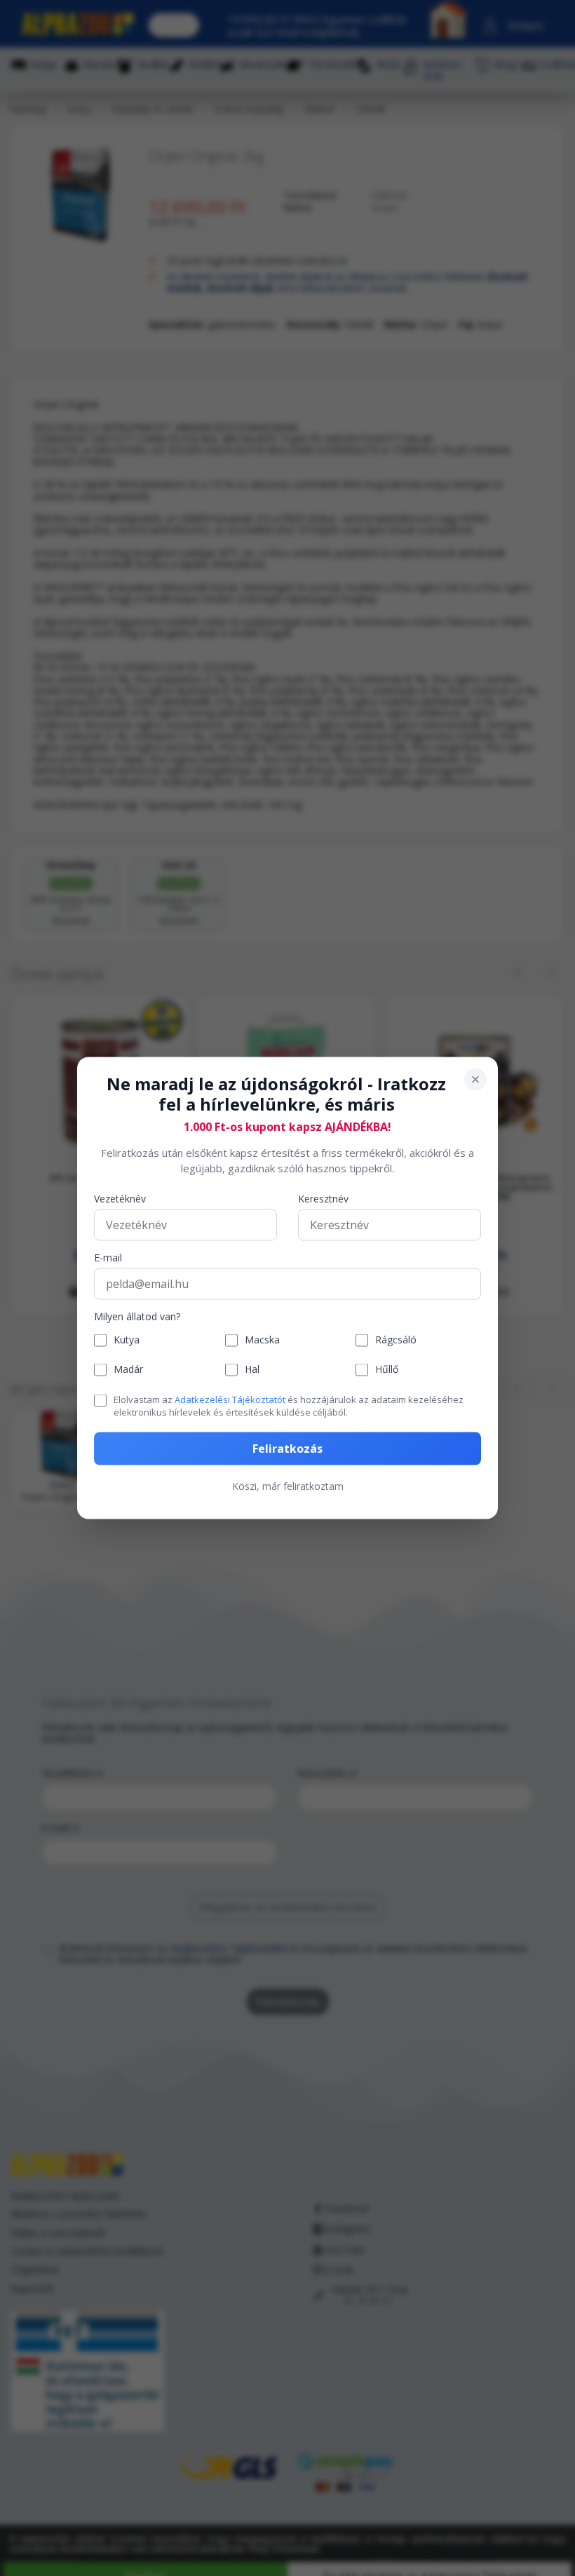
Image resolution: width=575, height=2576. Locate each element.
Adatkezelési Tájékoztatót (230, 1399)
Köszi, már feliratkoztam (288, 1486)
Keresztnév (323, 1199)
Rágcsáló (396, 1340)
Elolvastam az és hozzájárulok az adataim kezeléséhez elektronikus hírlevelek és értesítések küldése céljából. (289, 1405)
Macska (262, 1340)
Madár (128, 1370)
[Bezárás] (475, 1080)
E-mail (108, 1258)
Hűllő (387, 1370)
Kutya (127, 1340)
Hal (252, 1370)
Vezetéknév (120, 1199)
